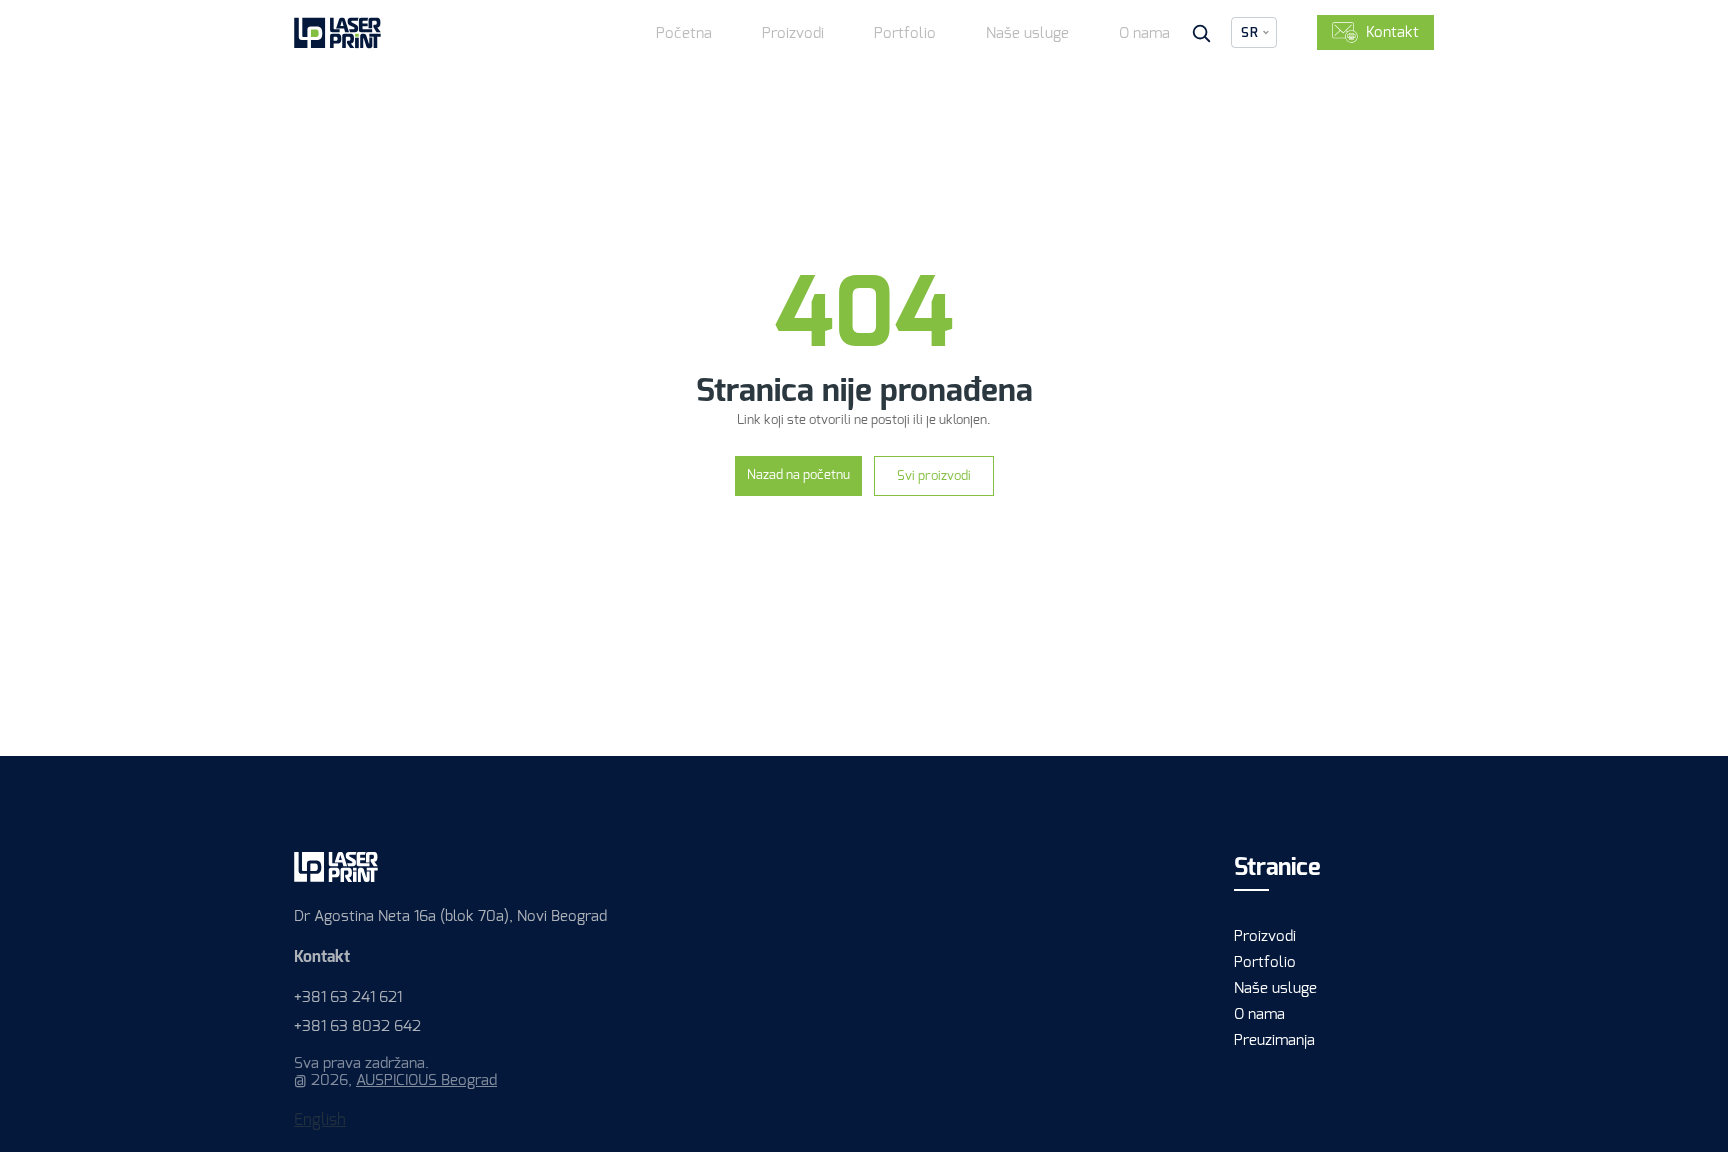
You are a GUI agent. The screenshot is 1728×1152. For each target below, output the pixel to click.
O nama (1144, 33)
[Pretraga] (1201, 33)
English (320, 1119)
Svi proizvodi (934, 475)
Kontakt (1392, 32)
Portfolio (905, 33)
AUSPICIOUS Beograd (426, 1080)
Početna (684, 33)
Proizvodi (793, 33)
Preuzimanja (1274, 1040)
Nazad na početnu (798, 474)
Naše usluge (1027, 33)
